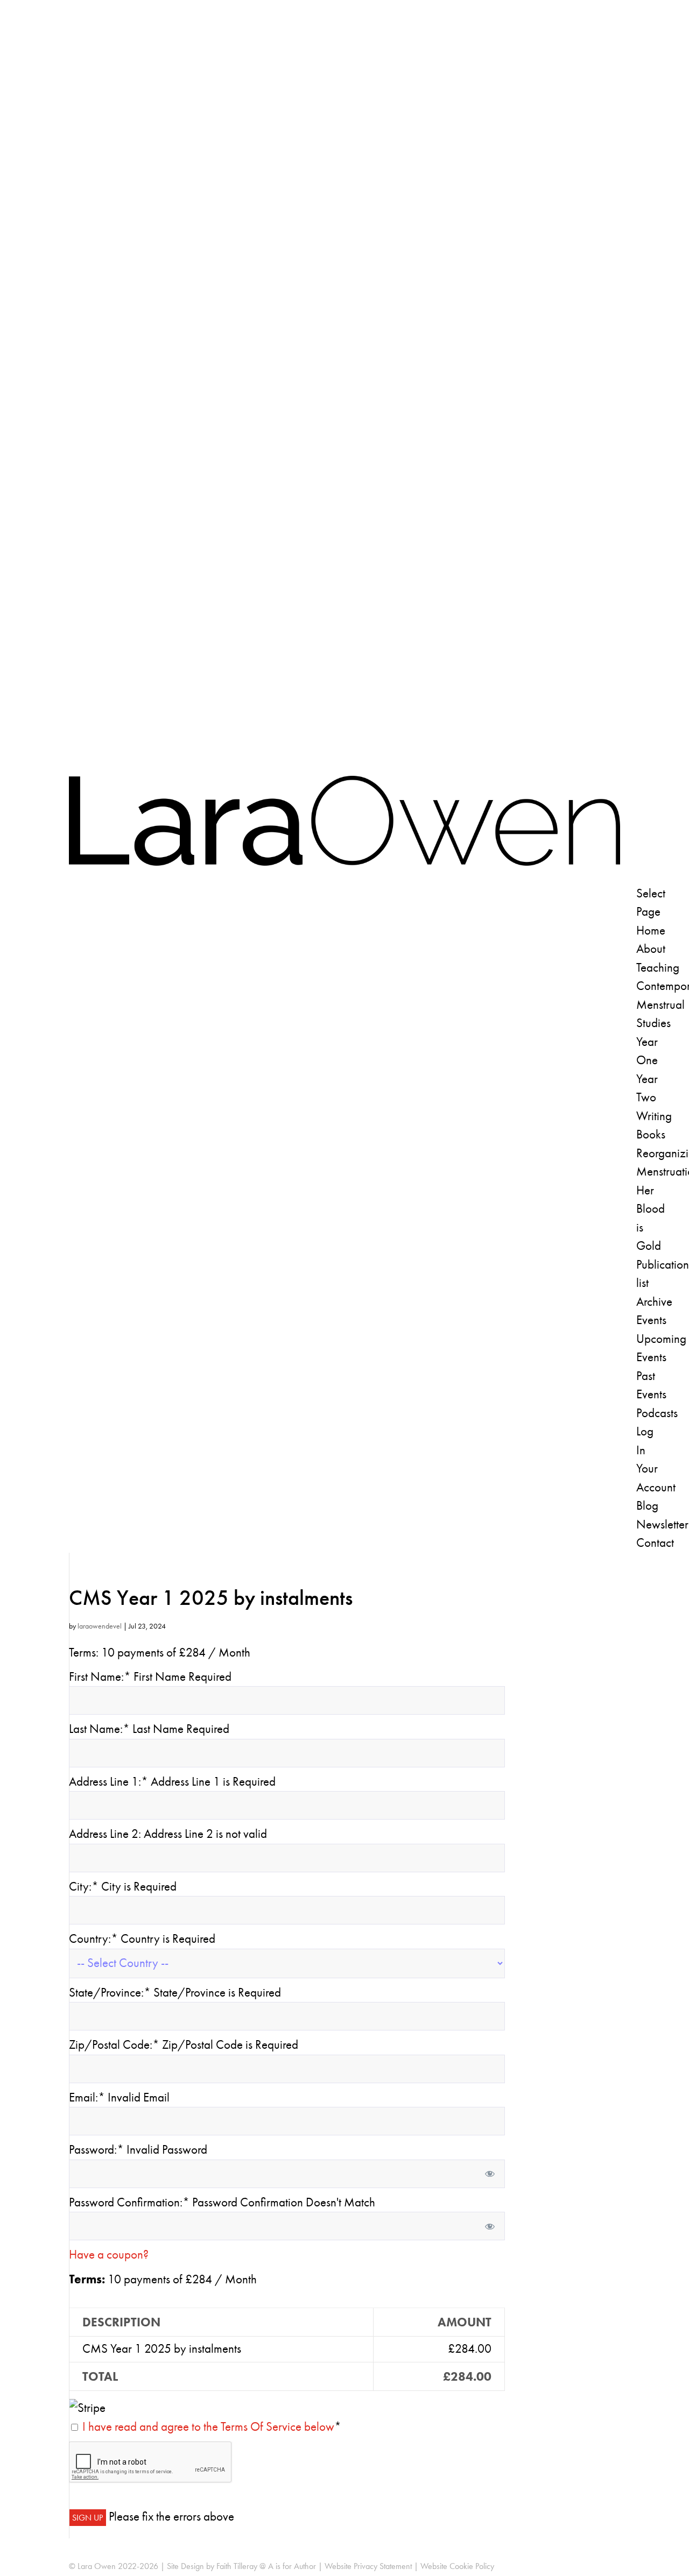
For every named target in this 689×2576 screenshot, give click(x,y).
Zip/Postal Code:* (115, 2045)
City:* (85, 1887)
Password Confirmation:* (129, 2202)
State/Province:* (111, 1993)
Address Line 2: (106, 1834)
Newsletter (662, 1524)
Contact (655, 1543)
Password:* (96, 2150)
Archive (654, 1302)
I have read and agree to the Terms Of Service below (208, 2427)
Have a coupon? (109, 2255)
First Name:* (100, 1677)
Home (651, 930)
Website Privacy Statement (368, 2566)
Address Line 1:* (110, 1782)
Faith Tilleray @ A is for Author (266, 2566)
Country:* (95, 1939)
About (651, 949)
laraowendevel (100, 1626)
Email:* (87, 2097)
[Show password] (490, 2174)
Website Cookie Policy (457, 2566)
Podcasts (657, 1413)
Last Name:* (99, 1729)
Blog (647, 1506)
